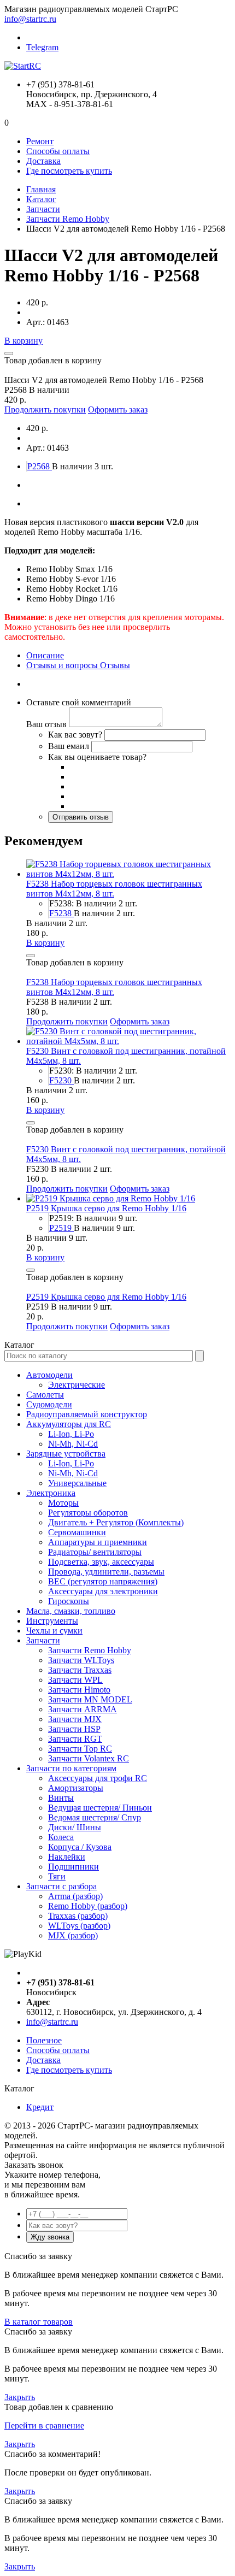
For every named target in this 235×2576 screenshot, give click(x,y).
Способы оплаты (58, 151)
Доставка (43, 161)
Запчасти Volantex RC (89, 1758)
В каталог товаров (39, 2322)
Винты (61, 1798)
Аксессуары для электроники (103, 1591)
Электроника (51, 1493)
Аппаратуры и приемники (98, 1542)
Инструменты (52, 1621)
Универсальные (77, 1483)
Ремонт (40, 141)
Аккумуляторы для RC (69, 1424)
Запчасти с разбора (61, 1886)
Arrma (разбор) (75, 1896)
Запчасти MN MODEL (90, 1699)
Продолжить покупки (45, 409)
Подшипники (74, 1867)
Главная (41, 189)
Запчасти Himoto (79, 1690)
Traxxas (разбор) (78, 1916)
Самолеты (45, 1395)
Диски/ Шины (75, 1827)
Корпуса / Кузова (80, 1847)
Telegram (42, 47)
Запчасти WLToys (81, 1660)
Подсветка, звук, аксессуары (101, 1562)
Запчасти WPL (75, 1680)
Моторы (63, 1503)
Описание (45, 655)
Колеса (61, 1837)
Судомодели (49, 1404)
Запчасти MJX (75, 1719)
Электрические (77, 1385)
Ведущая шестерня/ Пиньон (100, 1808)
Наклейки (67, 1857)
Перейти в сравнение (44, 2425)
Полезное (44, 2040)
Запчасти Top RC (80, 1749)
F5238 (61, 913)
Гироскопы (69, 1601)
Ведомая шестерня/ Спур (95, 1817)
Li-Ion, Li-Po (71, 1434)
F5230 (61, 1080)
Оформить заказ (118, 409)
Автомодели (49, 1375)
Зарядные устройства (66, 1454)
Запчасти (43, 209)
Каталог (41, 199)
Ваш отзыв (46, 724)
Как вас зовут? (75, 735)
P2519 (61, 1228)
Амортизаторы (76, 1788)
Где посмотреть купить (69, 171)
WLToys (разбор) (79, 1926)
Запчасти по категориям (71, 1768)
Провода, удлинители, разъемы (106, 1572)
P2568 (40, 466)
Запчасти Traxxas (80, 1670)
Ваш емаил (69, 746)
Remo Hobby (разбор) (88, 1906)
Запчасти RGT (75, 1739)
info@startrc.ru (30, 19)
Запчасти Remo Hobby (68, 219)
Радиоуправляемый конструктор (87, 1414)
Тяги (57, 1876)
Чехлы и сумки (54, 1631)
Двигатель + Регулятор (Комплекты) (116, 1522)
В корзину (23, 341)
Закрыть (20, 2397)
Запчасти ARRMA (83, 1709)
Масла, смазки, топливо (71, 1611)
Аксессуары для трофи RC (98, 1778)
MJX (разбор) (73, 1935)
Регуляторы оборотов (88, 1513)
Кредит (40, 2107)
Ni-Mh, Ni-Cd (73, 1444)
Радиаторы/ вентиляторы (95, 1552)
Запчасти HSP (74, 1729)
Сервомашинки (77, 1532)
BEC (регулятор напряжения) (103, 1581)
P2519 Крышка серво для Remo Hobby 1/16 (106, 1208)
